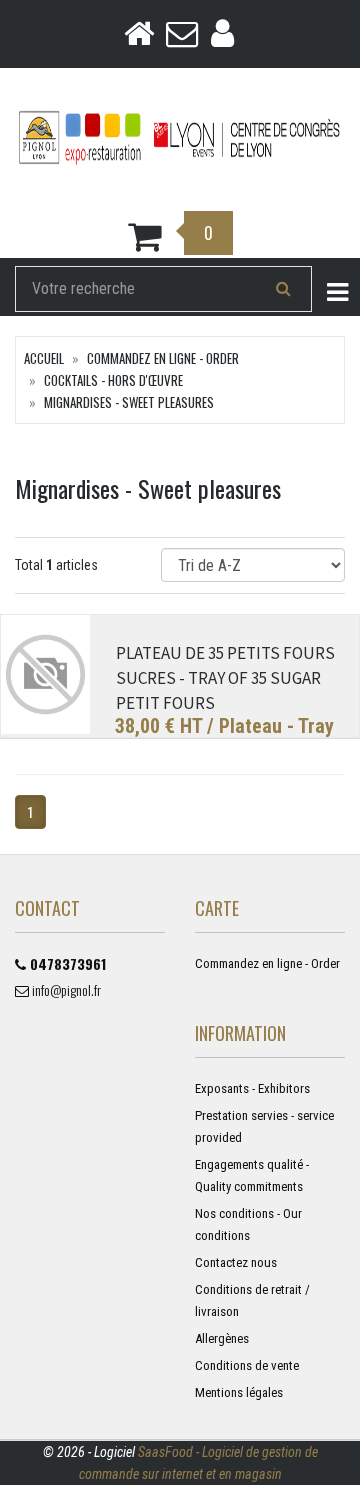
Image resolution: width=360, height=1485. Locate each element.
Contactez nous (236, 1262)
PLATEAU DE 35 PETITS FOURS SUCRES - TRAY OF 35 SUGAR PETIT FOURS (225, 678)
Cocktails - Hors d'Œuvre (113, 380)
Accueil (44, 358)
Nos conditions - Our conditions (248, 1224)
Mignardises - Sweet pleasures (129, 402)
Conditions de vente (247, 1365)
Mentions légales (239, 1392)
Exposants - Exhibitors (252, 1088)
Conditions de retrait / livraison (252, 1300)
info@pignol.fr (65, 989)
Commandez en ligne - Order (163, 358)
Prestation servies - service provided (264, 1126)
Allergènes (222, 1338)
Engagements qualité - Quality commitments (252, 1175)
